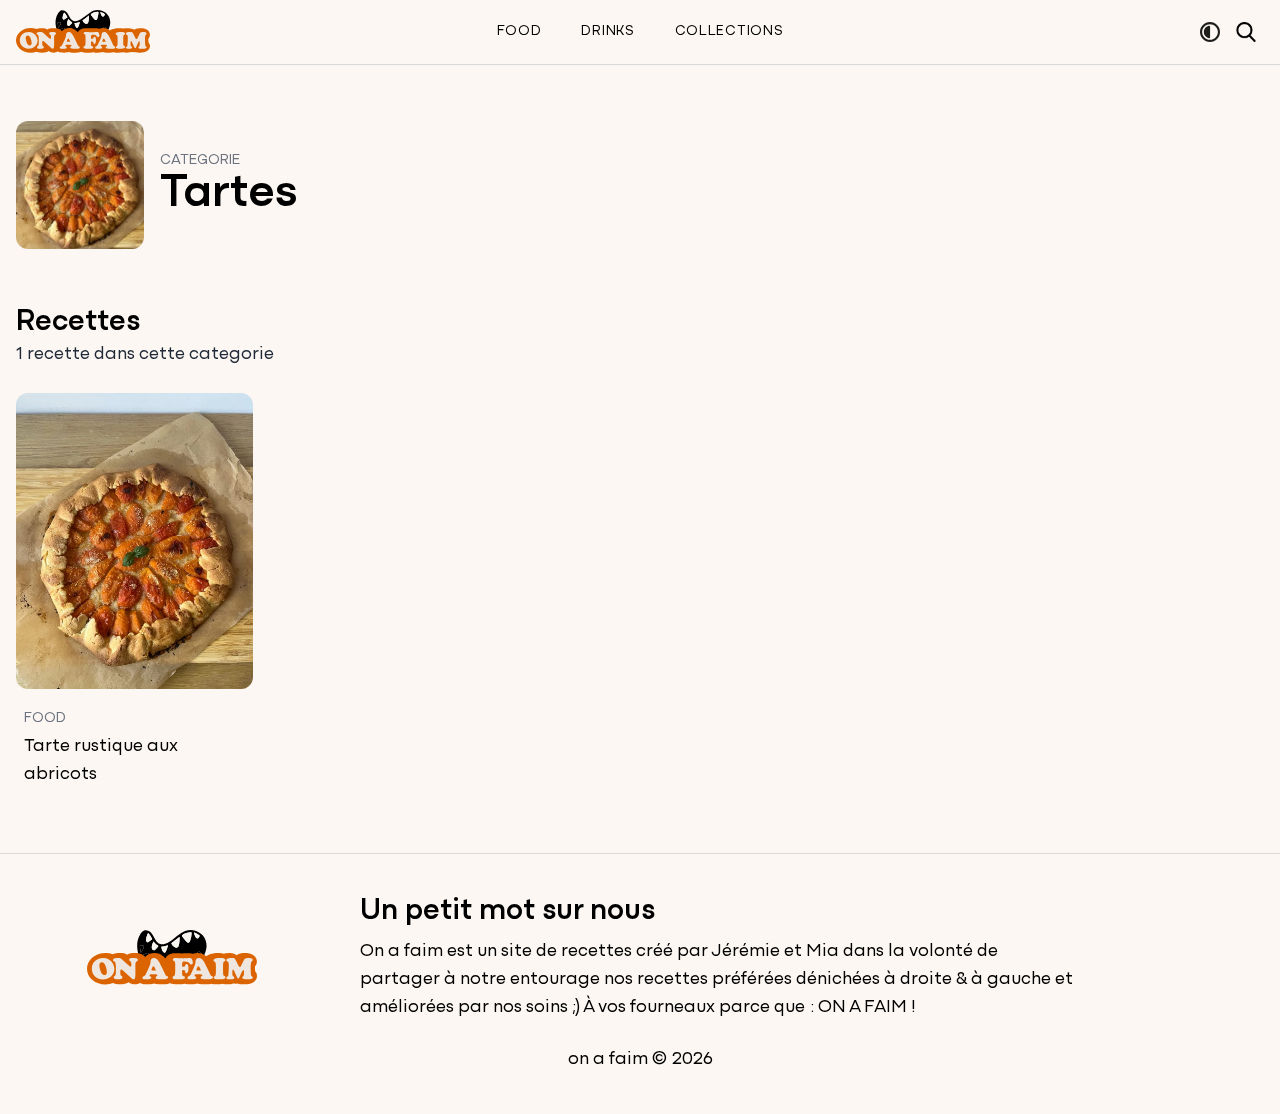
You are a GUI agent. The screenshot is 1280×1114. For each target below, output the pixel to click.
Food (519, 31)
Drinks (607, 31)
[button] (1210, 32)
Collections (729, 31)
